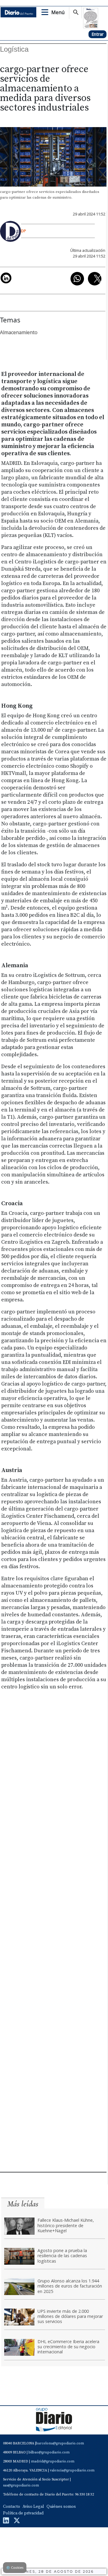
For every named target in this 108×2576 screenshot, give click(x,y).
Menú (58, 12)
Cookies (15, 2567)
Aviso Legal (33, 2507)
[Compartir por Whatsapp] (77, 279)
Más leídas (23, 2204)
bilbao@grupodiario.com (49, 2452)
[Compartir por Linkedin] (6, 278)
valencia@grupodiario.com (72, 2470)
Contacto (12, 2507)
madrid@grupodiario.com (53, 2461)
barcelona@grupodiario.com (60, 2443)
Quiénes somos (61, 2507)
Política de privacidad (23, 2513)
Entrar (97, 34)
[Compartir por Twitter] (95, 279)
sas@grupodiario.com (21, 2485)
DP (24, 231)
